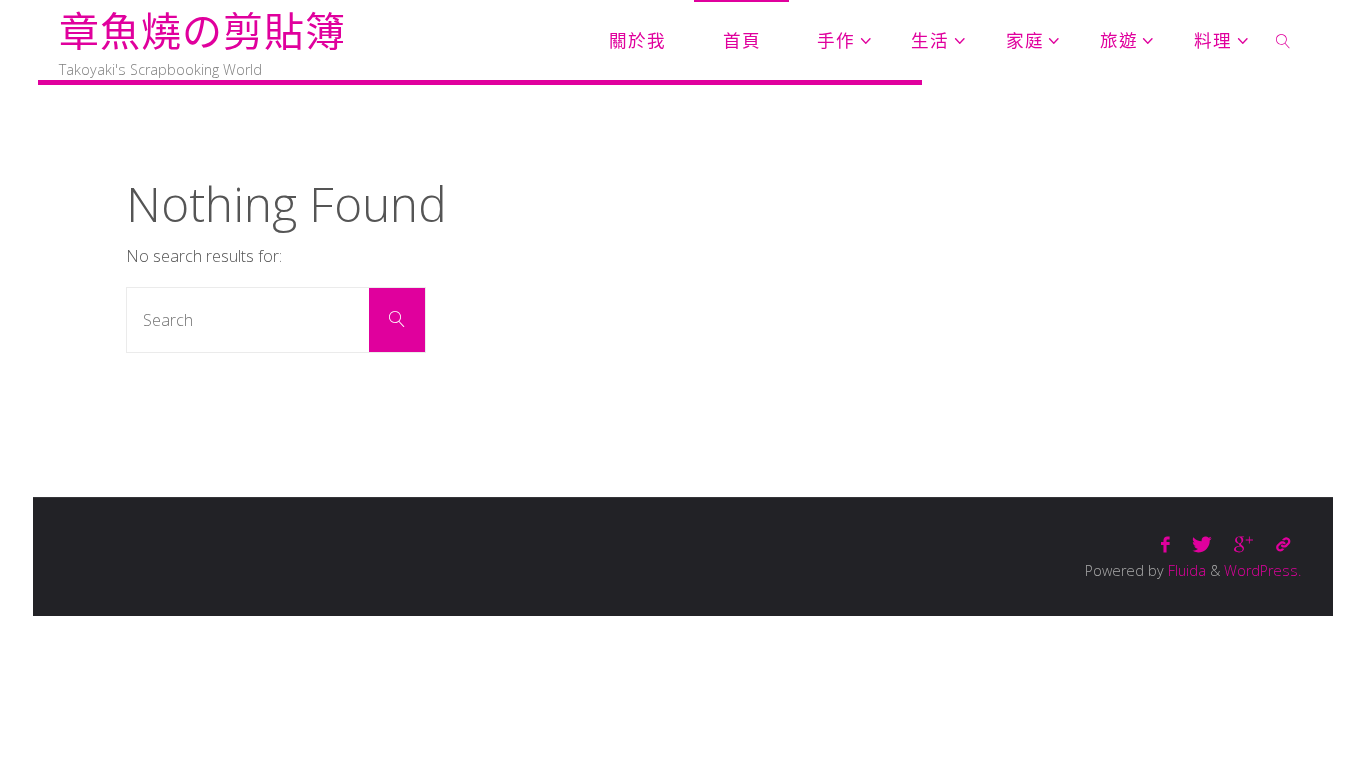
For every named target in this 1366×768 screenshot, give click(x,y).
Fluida (1185, 570)
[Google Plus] (1243, 544)
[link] (1283, 40)
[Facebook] (1165, 544)
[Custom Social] (1283, 544)
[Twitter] (1202, 544)
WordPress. (1262, 570)
